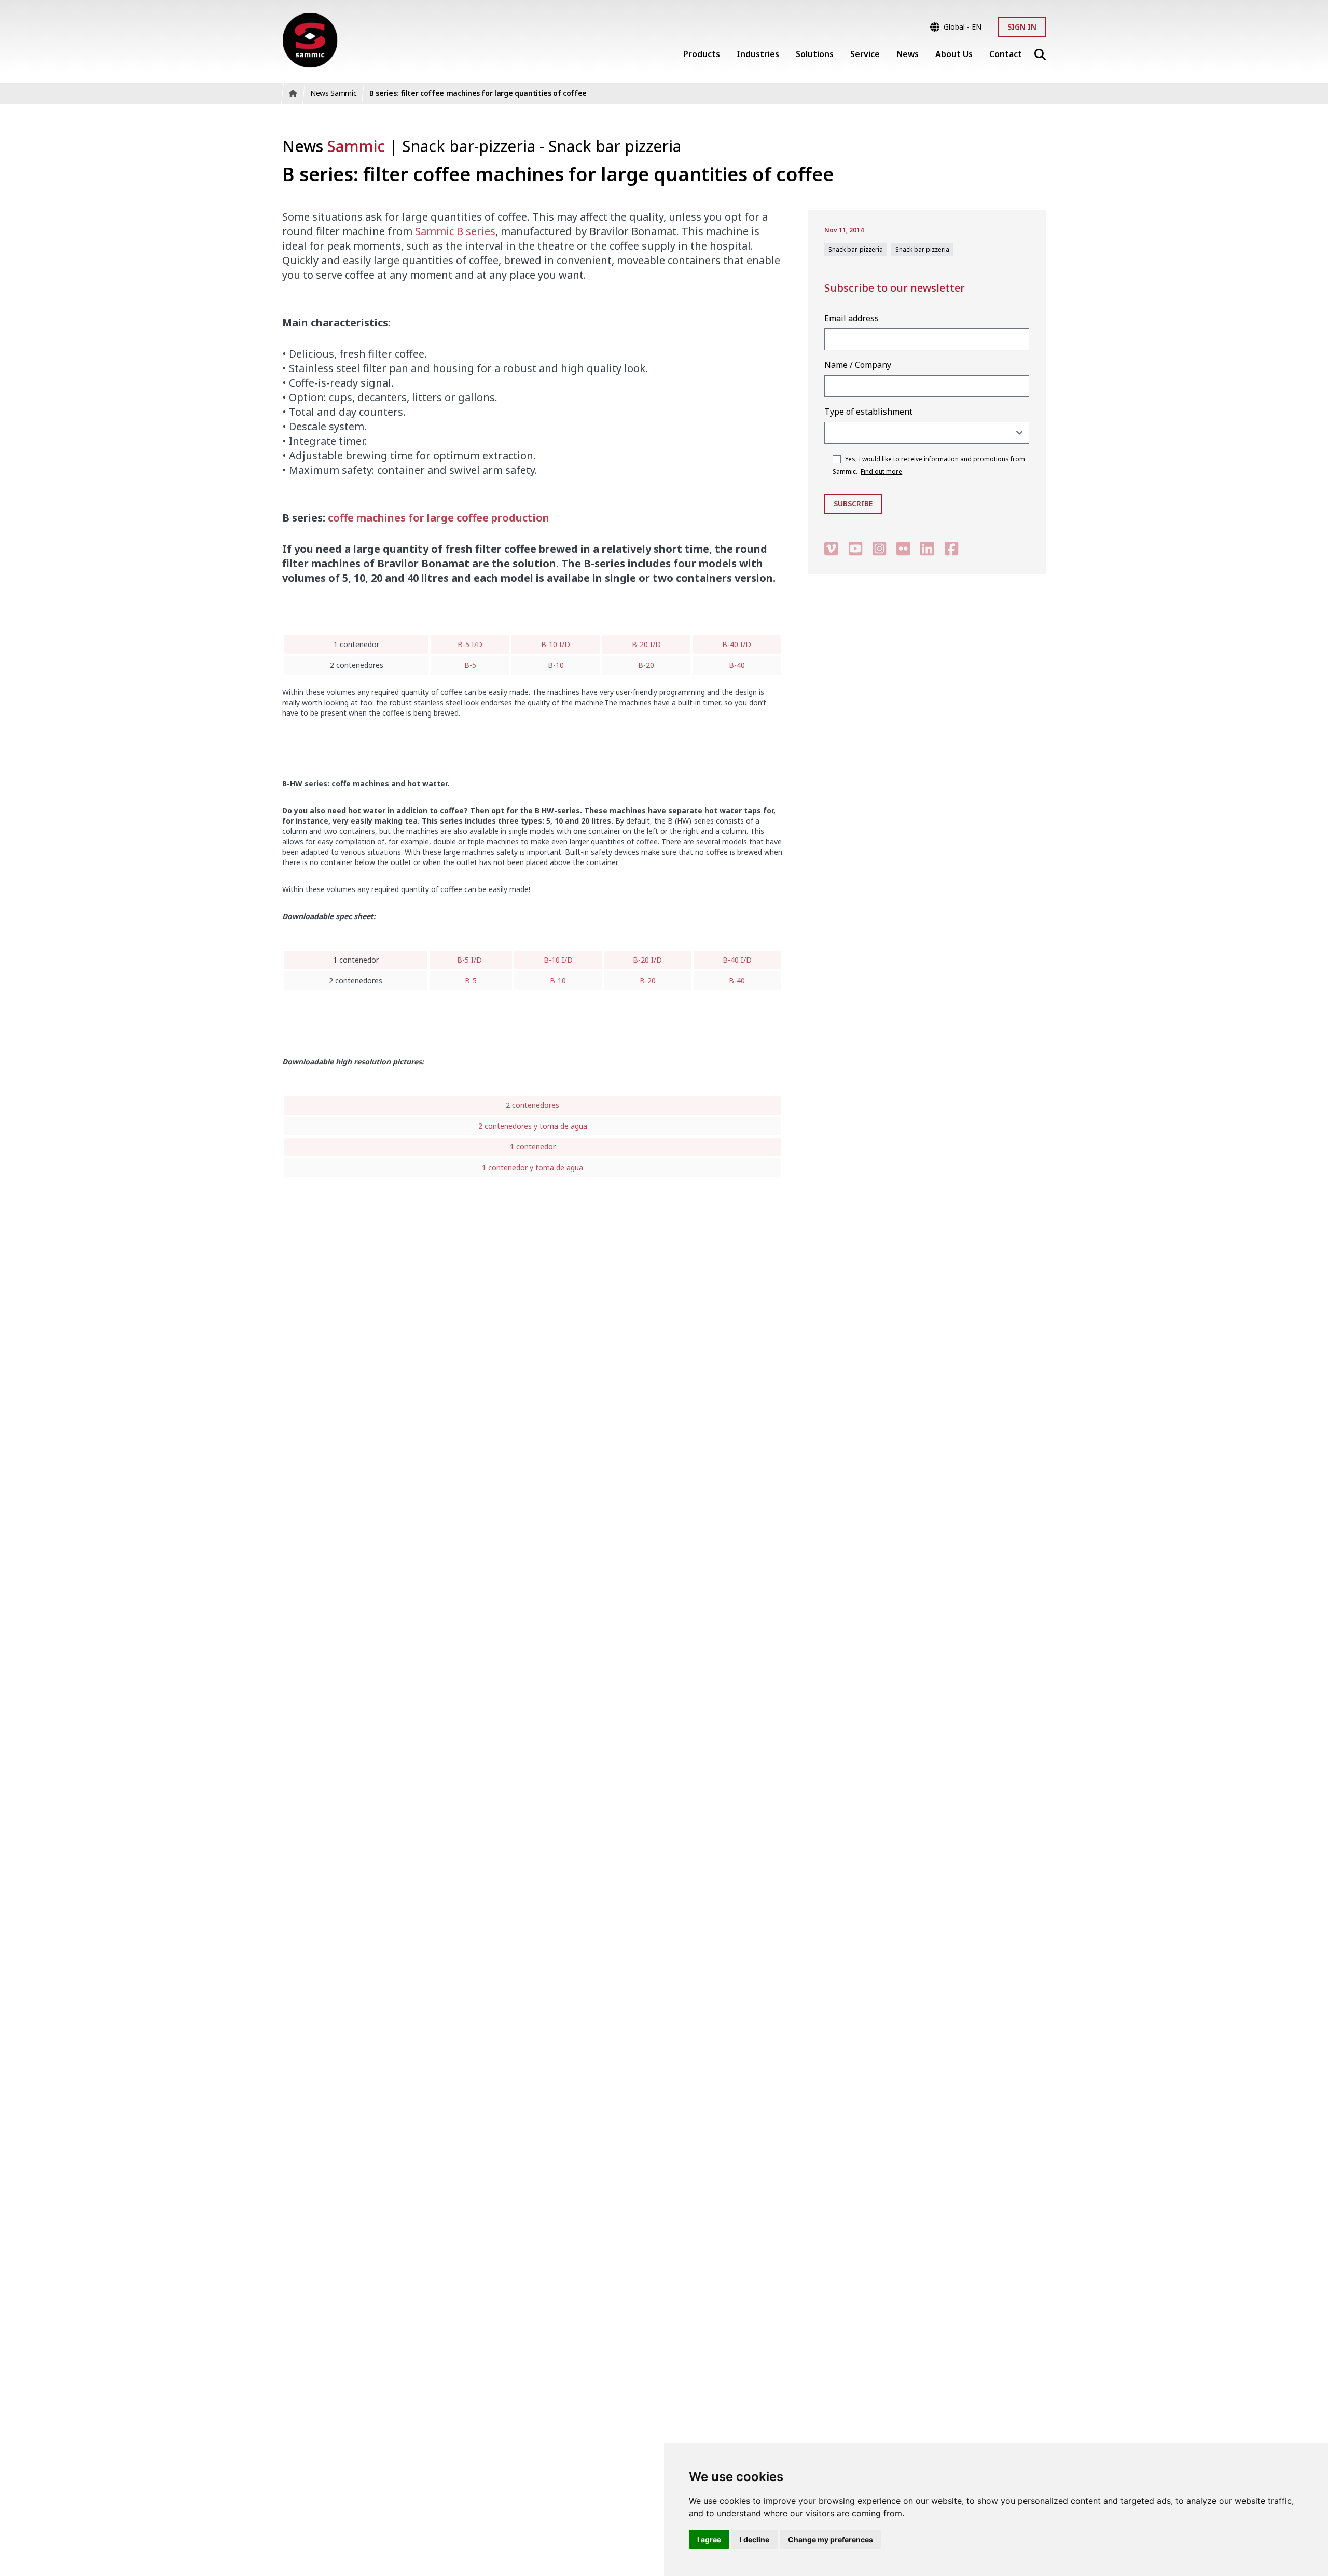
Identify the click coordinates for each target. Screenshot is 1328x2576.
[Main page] (310, 40)
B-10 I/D (556, 644)
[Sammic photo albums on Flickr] (903, 548)
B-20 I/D (646, 644)
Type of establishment (868, 412)
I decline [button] (755, 2539)
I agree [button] (709, 2539)
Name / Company (858, 365)
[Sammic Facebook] (951, 548)
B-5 (470, 665)
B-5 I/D (470, 644)
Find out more (881, 471)
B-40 (737, 665)
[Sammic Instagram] (879, 548)
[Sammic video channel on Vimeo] (831, 548)
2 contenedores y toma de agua (533, 1126)
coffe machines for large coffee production (439, 518)
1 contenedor (533, 1147)
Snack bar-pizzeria (471, 146)
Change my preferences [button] (831, 2539)
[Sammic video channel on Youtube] (855, 548)
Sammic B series (455, 231)
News (334, 146)
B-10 (556, 665)
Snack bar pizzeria (615, 146)
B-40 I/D (737, 644)
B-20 (646, 665)
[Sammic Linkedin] (927, 548)
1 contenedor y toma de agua (532, 1167)
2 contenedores (532, 1105)
